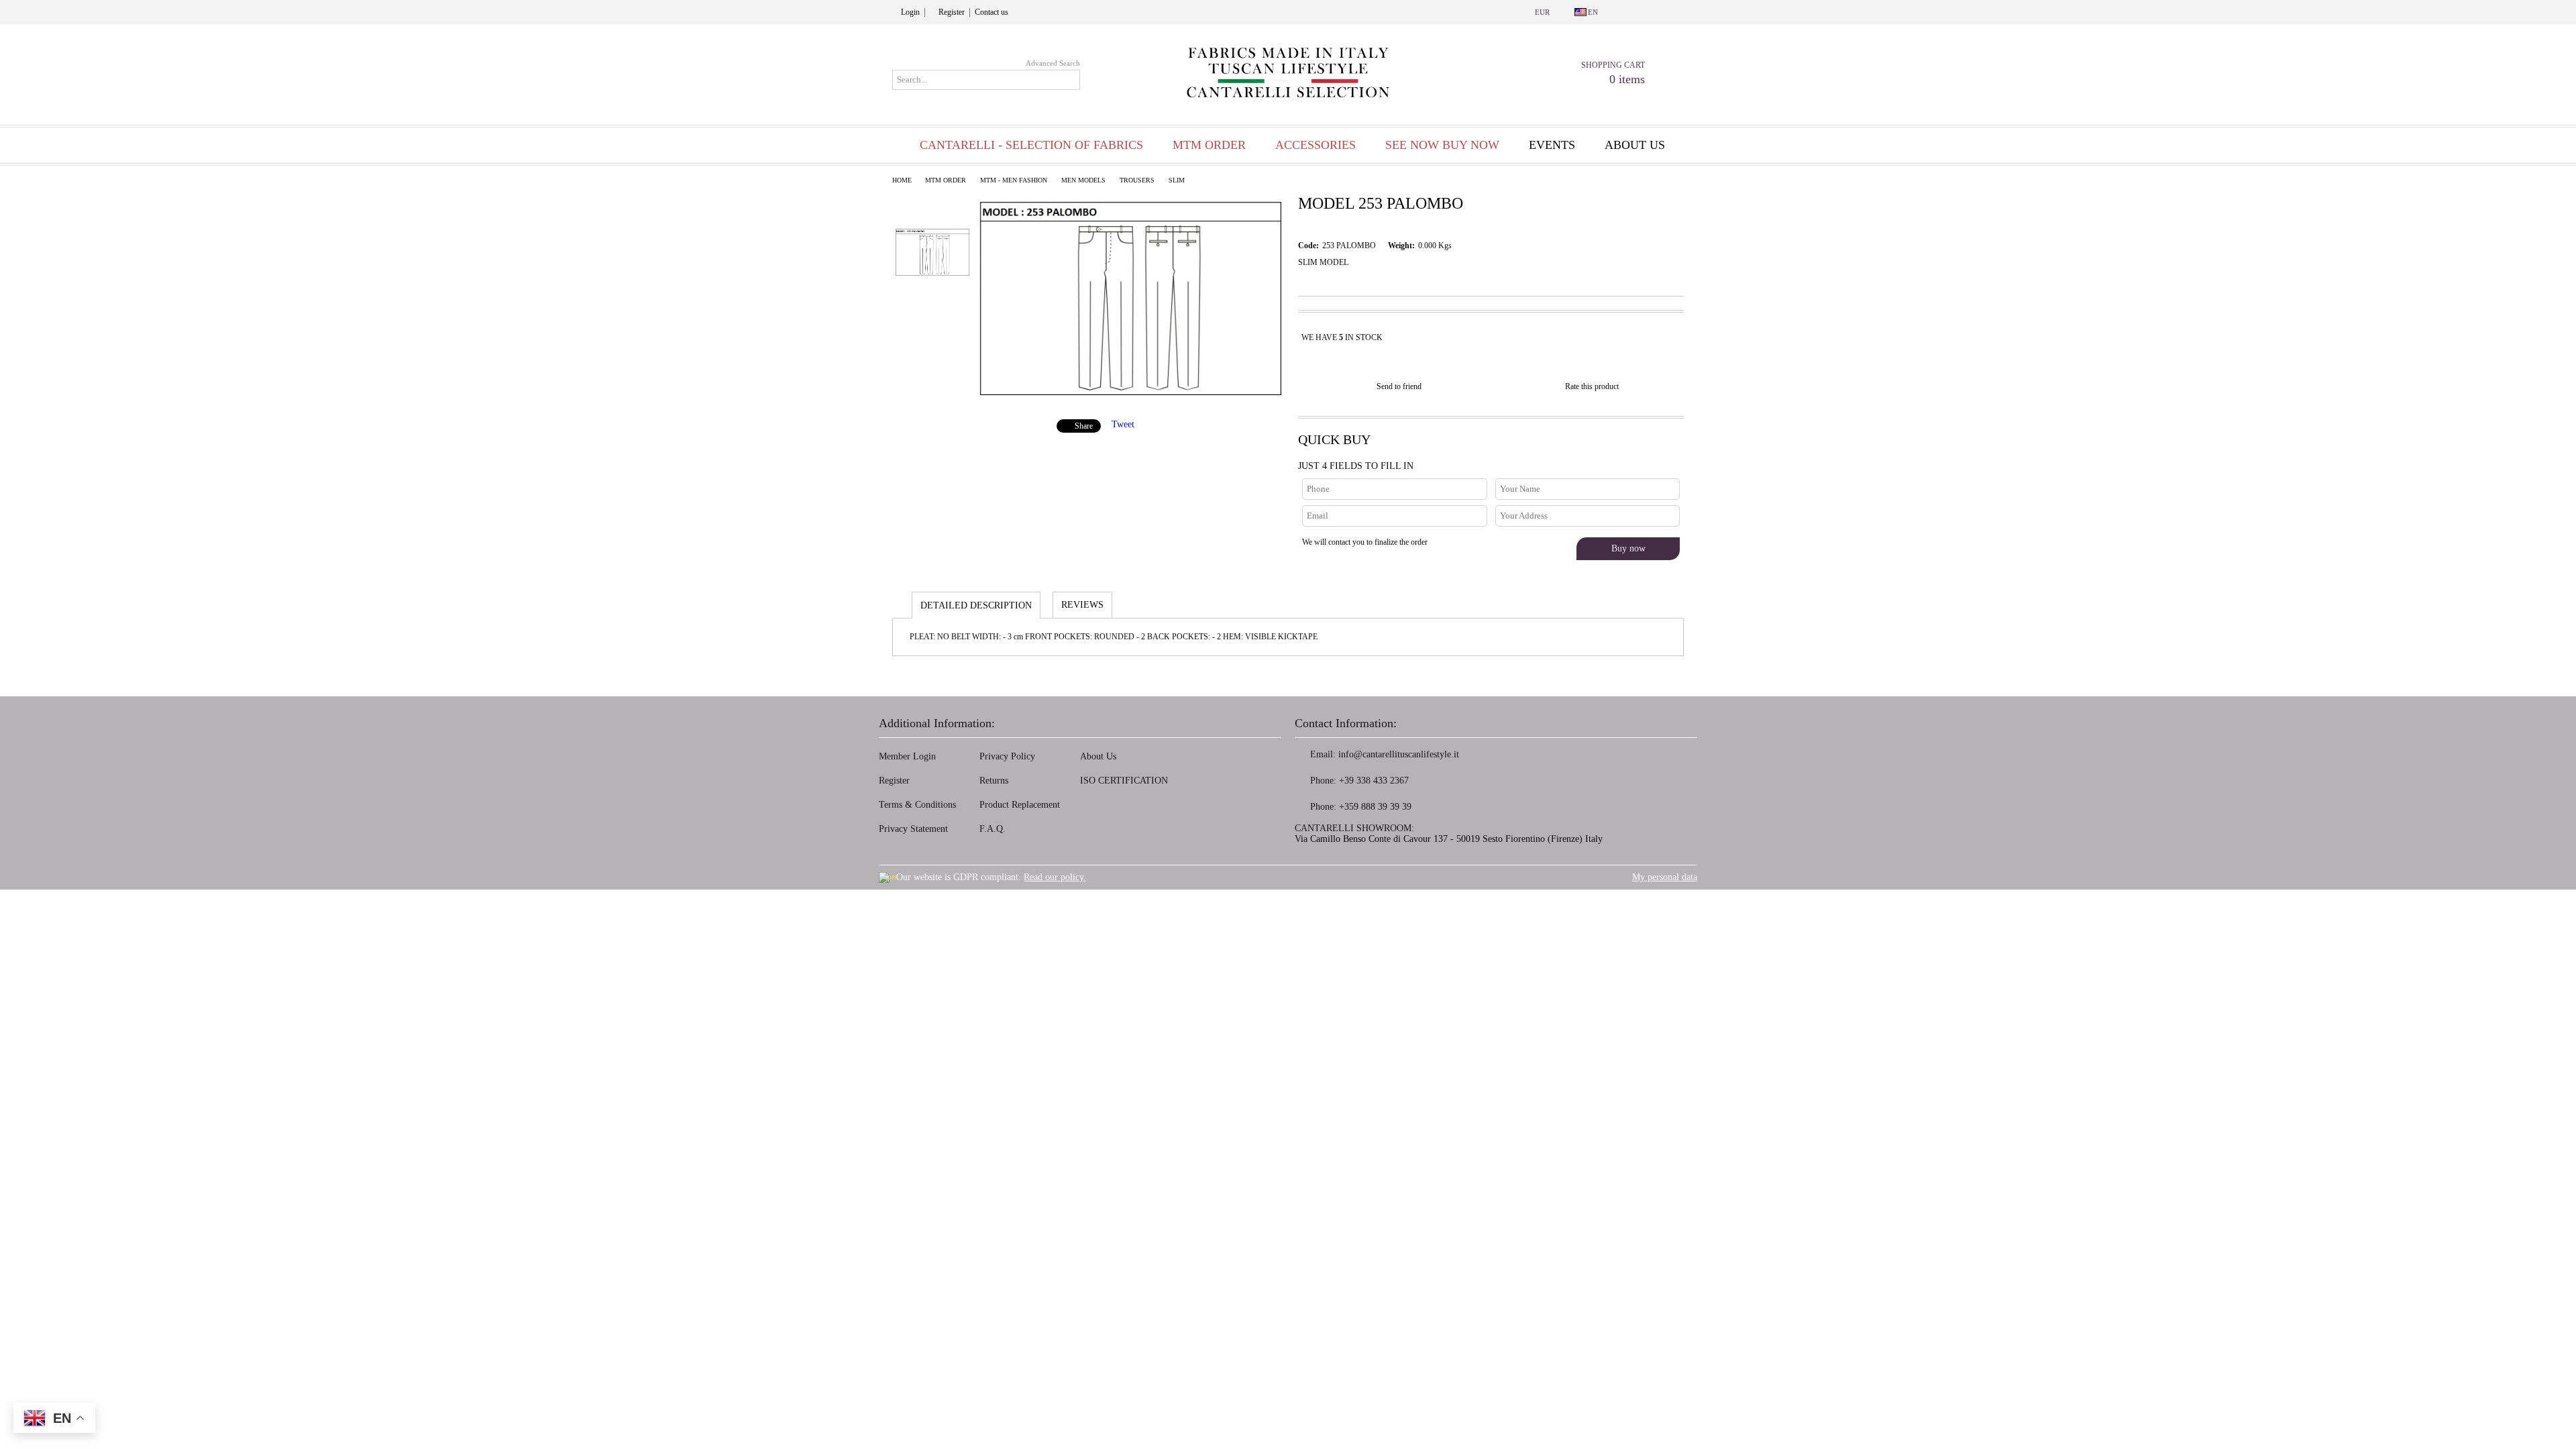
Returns (994, 781)
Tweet (1123, 424)
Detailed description (976, 605)
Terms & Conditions (917, 805)
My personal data (1665, 877)
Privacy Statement (913, 829)
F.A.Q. (992, 829)
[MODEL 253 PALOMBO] (1130, 392)
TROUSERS (1137, 180)
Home (902, 180)
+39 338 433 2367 (1374, 781)
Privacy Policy (1007, 756)
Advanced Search (1053, 63)
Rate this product (1592, 386)
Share (1084, 426)
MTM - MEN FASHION (1014, 180)
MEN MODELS (1083, 180)
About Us (1098, 756)
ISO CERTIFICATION (1124, 781)
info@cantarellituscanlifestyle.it (1399, 754)
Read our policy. (1055, 877)
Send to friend (1399, 386)
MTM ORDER (946, 180)
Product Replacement (1020, 805)
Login (910, 12)
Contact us (991, 12)
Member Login (907, 756)
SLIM (1177, 180)
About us (1635, 145)
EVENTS (1552, 145)
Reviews (1082, 605)
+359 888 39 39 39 (1375, 807)
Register (952, 12)
